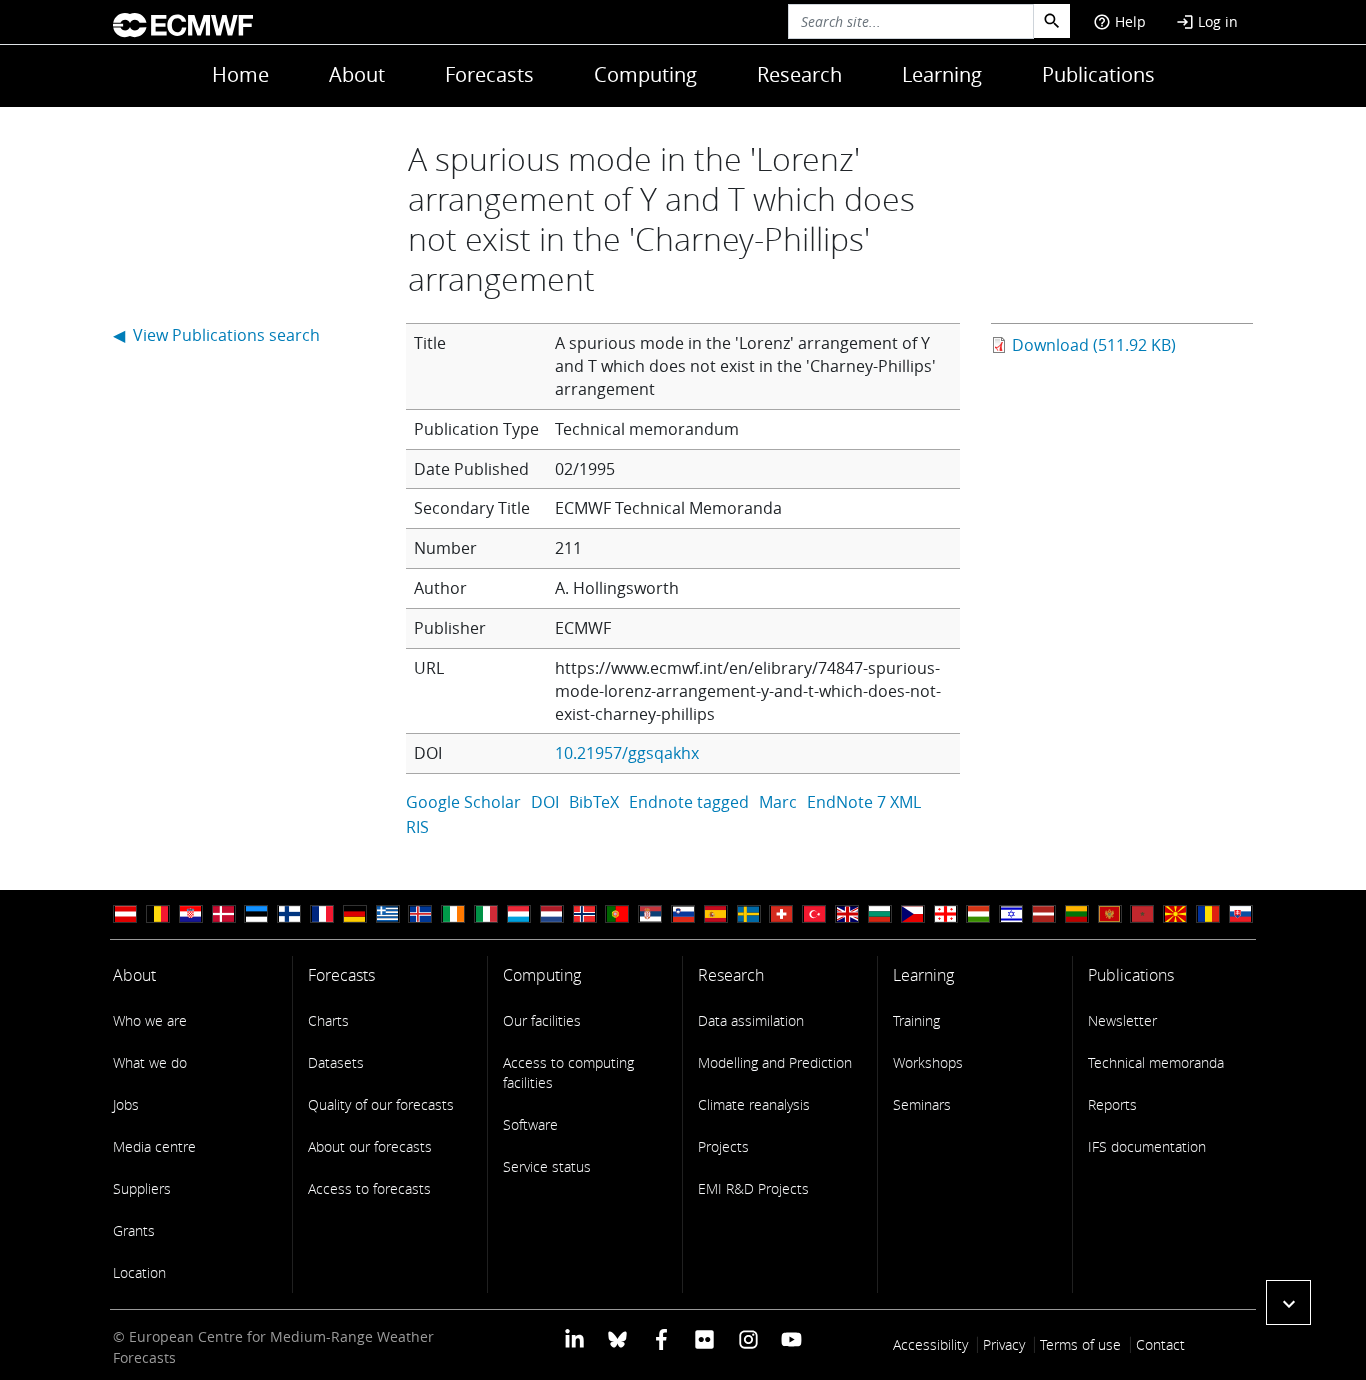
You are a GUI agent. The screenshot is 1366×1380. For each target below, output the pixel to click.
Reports (1112, 1104)
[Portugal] (617, 914)
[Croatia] (191, 914)
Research (799, 74)
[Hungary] (978, 914)
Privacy (1004, 1344)
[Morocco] (1142, 914)
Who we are (150, 1020)
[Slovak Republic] (1241, 914)
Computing (645, 74)
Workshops (928, 1062)
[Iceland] (420, 914)
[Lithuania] (1077, 914)
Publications (1098, 74)
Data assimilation (751, 1020)
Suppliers (142, 1188)
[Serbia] (650, 914)
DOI (545, 802)
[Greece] (388, 914)
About (357, 74)
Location (139, 1272)
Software (530, 1124)
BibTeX (594, 802)
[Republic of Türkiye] (814, 914)
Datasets (336, 1062)
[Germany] (355, 914)
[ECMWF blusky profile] (617, 1338)
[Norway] (585, 914)
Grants (134, 1230)
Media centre (154, 1146)
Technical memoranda (1156, 1062)
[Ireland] (453, 914)
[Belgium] (158, 914)
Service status (547, 1166)
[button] (1288, 1302)
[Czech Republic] (913, 914)
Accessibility (930, 1344)
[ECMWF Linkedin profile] (574, 1338)
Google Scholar (463, 802)
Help (1119, 21)
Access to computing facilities (568, 1072)
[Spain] (716, 914)
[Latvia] (1044, 914)
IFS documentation (1147, 1146)
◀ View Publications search (216, 335)
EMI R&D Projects (753, 1188)
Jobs (126, 1104)
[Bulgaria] (880, 914)
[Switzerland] (781, 914)
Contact (1160, 1344)
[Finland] (289, 914)
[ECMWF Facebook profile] (661, 1338)
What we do (150, 1062)
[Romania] (1208, 914)
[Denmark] (224, 914)
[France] (322, 914)
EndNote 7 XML (864, 802)
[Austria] (125, 914)
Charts (328, 1020)
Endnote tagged (689, 802)
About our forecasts (370, 1146)
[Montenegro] (1110, 914)
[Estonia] (256, 914)
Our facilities (542, 1020)
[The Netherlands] (552, 914)
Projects (723, 1146)
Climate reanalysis (754, 1104)
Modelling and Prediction (775, 1062)
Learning (942, 74)
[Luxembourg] (519, 914)
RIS (417, 827)
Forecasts (489, 74)
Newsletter (1122, 1020)
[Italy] (486, 914)
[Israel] (1011, 914)
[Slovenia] (683, 914)
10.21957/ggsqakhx (627, 753)
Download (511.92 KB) (1094, 345)
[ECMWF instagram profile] (747, 1338)
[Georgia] (946, 914)
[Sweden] (749, 914)
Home (240, 74)
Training (916, 1020)
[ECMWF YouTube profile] (791, 1338)
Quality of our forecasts (381, 1104)
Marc (778, 802)
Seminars (922, 1104)
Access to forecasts (369, 1188)
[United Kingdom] (847, 914)
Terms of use (1080, 1344)
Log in (1207, 21)
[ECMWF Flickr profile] (704, 1338)
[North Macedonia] (1175, 914)
